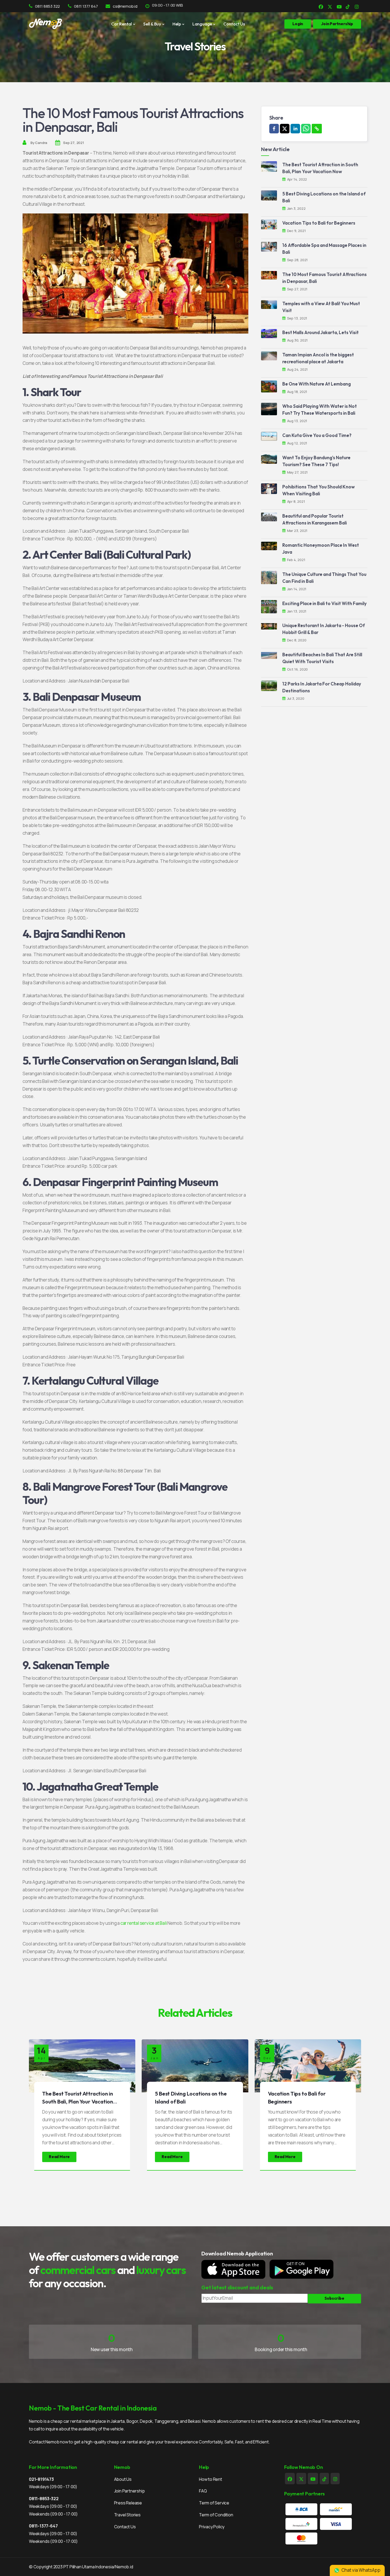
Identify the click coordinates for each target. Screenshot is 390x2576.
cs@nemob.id (125, 6)
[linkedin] (295, 129)
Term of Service (214, 2503)
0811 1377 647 (86, 6)
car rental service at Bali (144, 1923)
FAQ (203, 2491)
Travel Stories (127, 2515)
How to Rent (211, 2479)
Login (298, 24)
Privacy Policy (212, 2527)
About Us (123, 2479)
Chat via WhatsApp (361, 2570)
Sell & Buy (152, 24)
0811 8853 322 (47, 6)
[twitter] (285, 129)
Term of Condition (216, 2515)
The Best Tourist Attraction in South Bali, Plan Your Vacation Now (78, 2102)
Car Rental (122, 24)
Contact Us (234, 24)
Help (177, 24)
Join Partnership (129, 2491)
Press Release (128, 2503)
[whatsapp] (306, 129)
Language (202, 24)
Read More (59, 2157)
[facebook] (274, 129)
